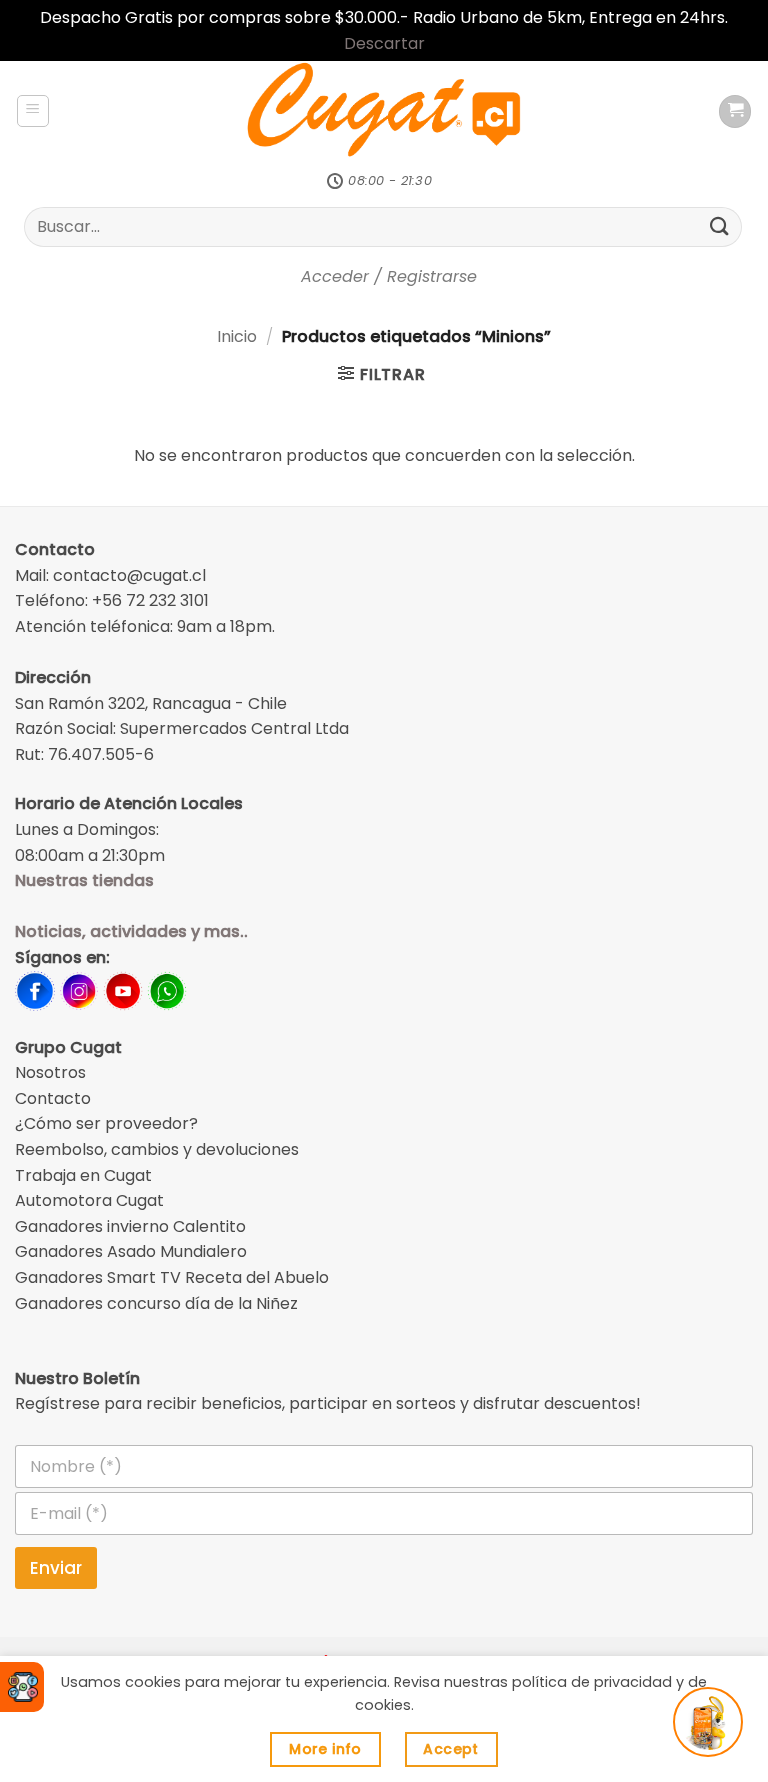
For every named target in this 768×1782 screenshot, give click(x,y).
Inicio (237, 336)
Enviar (56, 1568)
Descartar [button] (384, 43)
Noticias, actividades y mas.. (131, 931)
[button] (33, 111)
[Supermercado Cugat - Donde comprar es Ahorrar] (384, 111)
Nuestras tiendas (84, 880)
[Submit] (720, 226)
